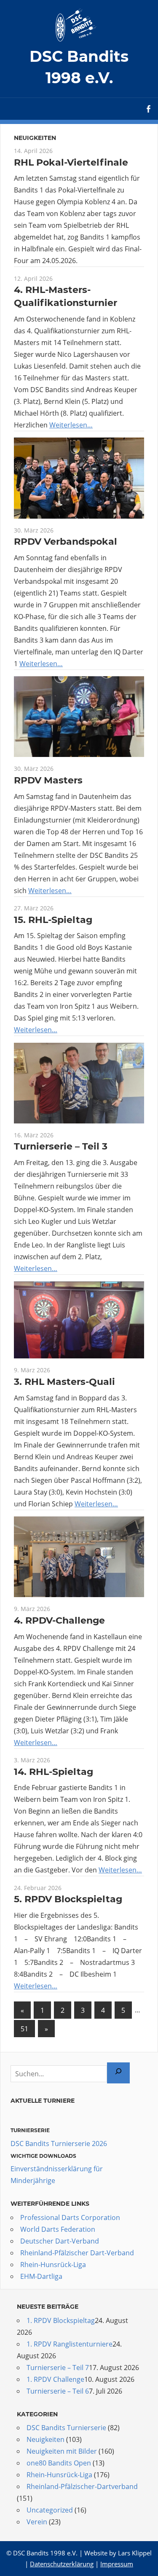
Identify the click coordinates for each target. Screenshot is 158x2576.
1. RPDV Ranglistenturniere (70, 2344)
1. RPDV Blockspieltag (61, 2320)
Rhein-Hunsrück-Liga (53, 2265)
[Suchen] (118, 2073)
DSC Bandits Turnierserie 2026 (59, 2144)
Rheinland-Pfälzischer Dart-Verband (77, 2253)
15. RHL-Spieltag (53, 920)
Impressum (117, 2564)
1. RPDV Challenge (55, 2379)
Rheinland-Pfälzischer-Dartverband (82, 2486)
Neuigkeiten (46, 2439)
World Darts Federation (58, 2229)
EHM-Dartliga (41, 2276)
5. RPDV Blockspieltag (68, 1899)
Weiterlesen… (71, 425)
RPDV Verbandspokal (66, 542)
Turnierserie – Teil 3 (61, 1146)
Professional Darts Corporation (70, 2217)
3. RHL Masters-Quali (64, 1382)
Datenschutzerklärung (62, 2564)
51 (24, 2029)
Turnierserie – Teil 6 (58, 2391)
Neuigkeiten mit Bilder (62, 2451)
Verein (37, 2522)
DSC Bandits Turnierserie (66, 2428)
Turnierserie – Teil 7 (58, 2368)
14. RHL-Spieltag (54, 1772)
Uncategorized (50, 2510)
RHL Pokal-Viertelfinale (71, 162)
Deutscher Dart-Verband (60, 2241)
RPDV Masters (48, 780)
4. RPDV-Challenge (59, 1620)
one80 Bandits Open (59, 2463)
